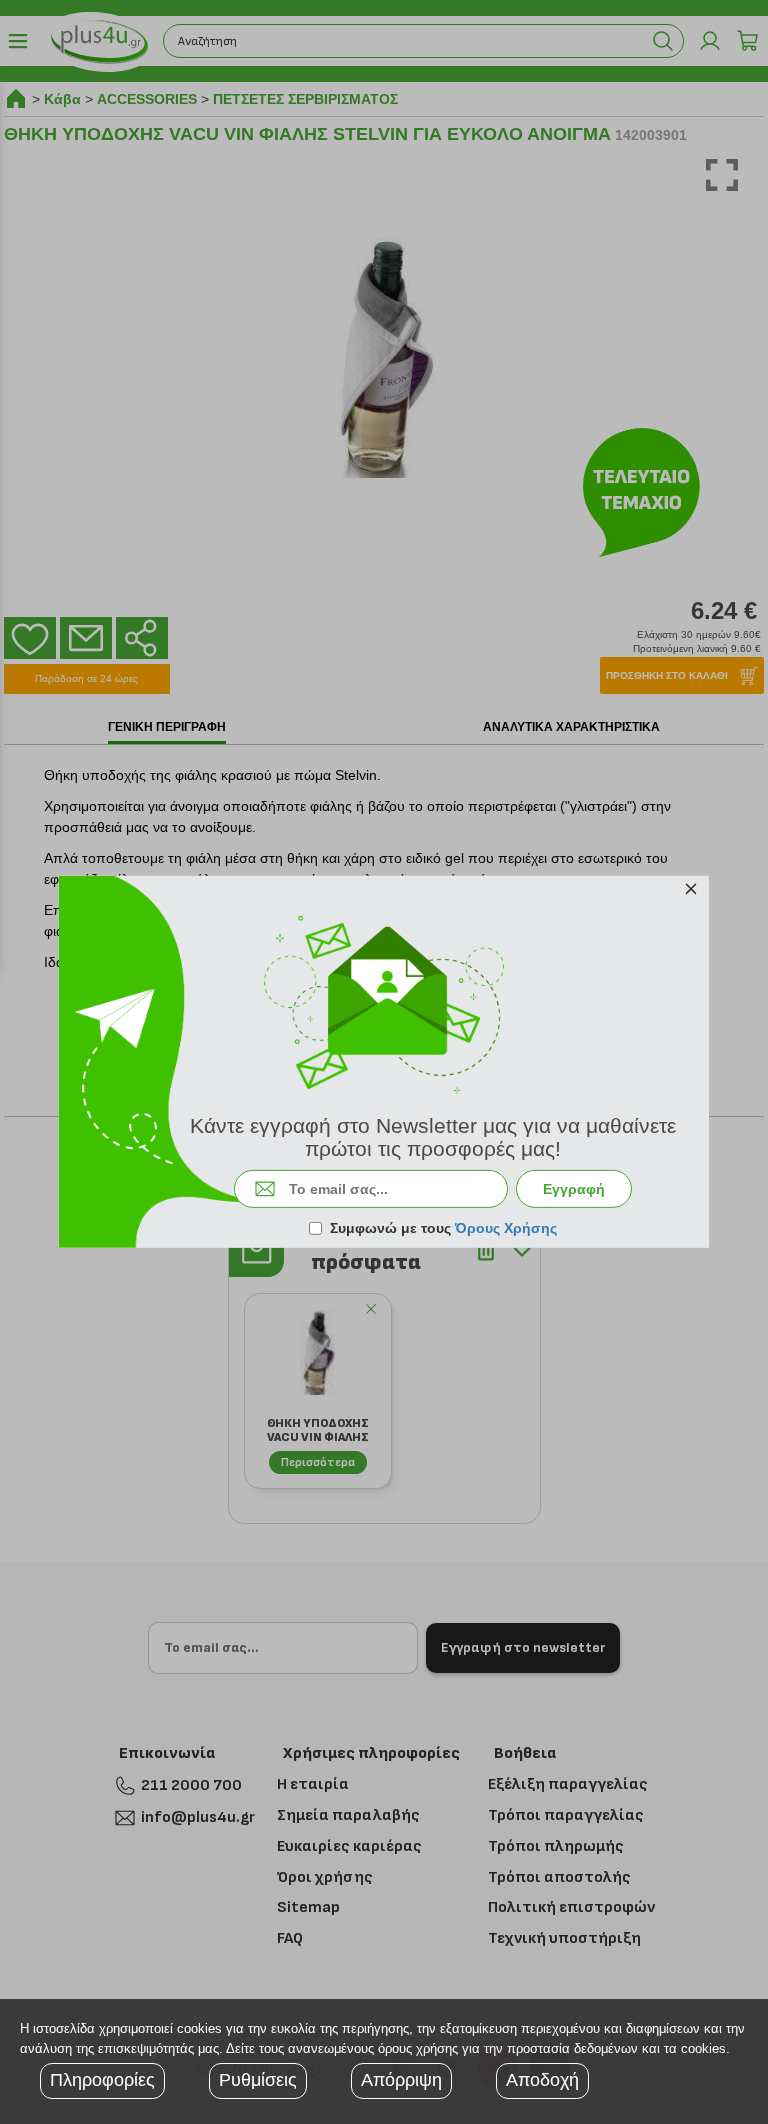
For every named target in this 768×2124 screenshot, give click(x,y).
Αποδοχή (542, 2080)
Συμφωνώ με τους (443, 1228)
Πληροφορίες (102, 2080)
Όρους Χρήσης (506, 1228)
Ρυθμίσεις (258, 2080)
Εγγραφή (574, 1189)
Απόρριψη (401, 2080)
